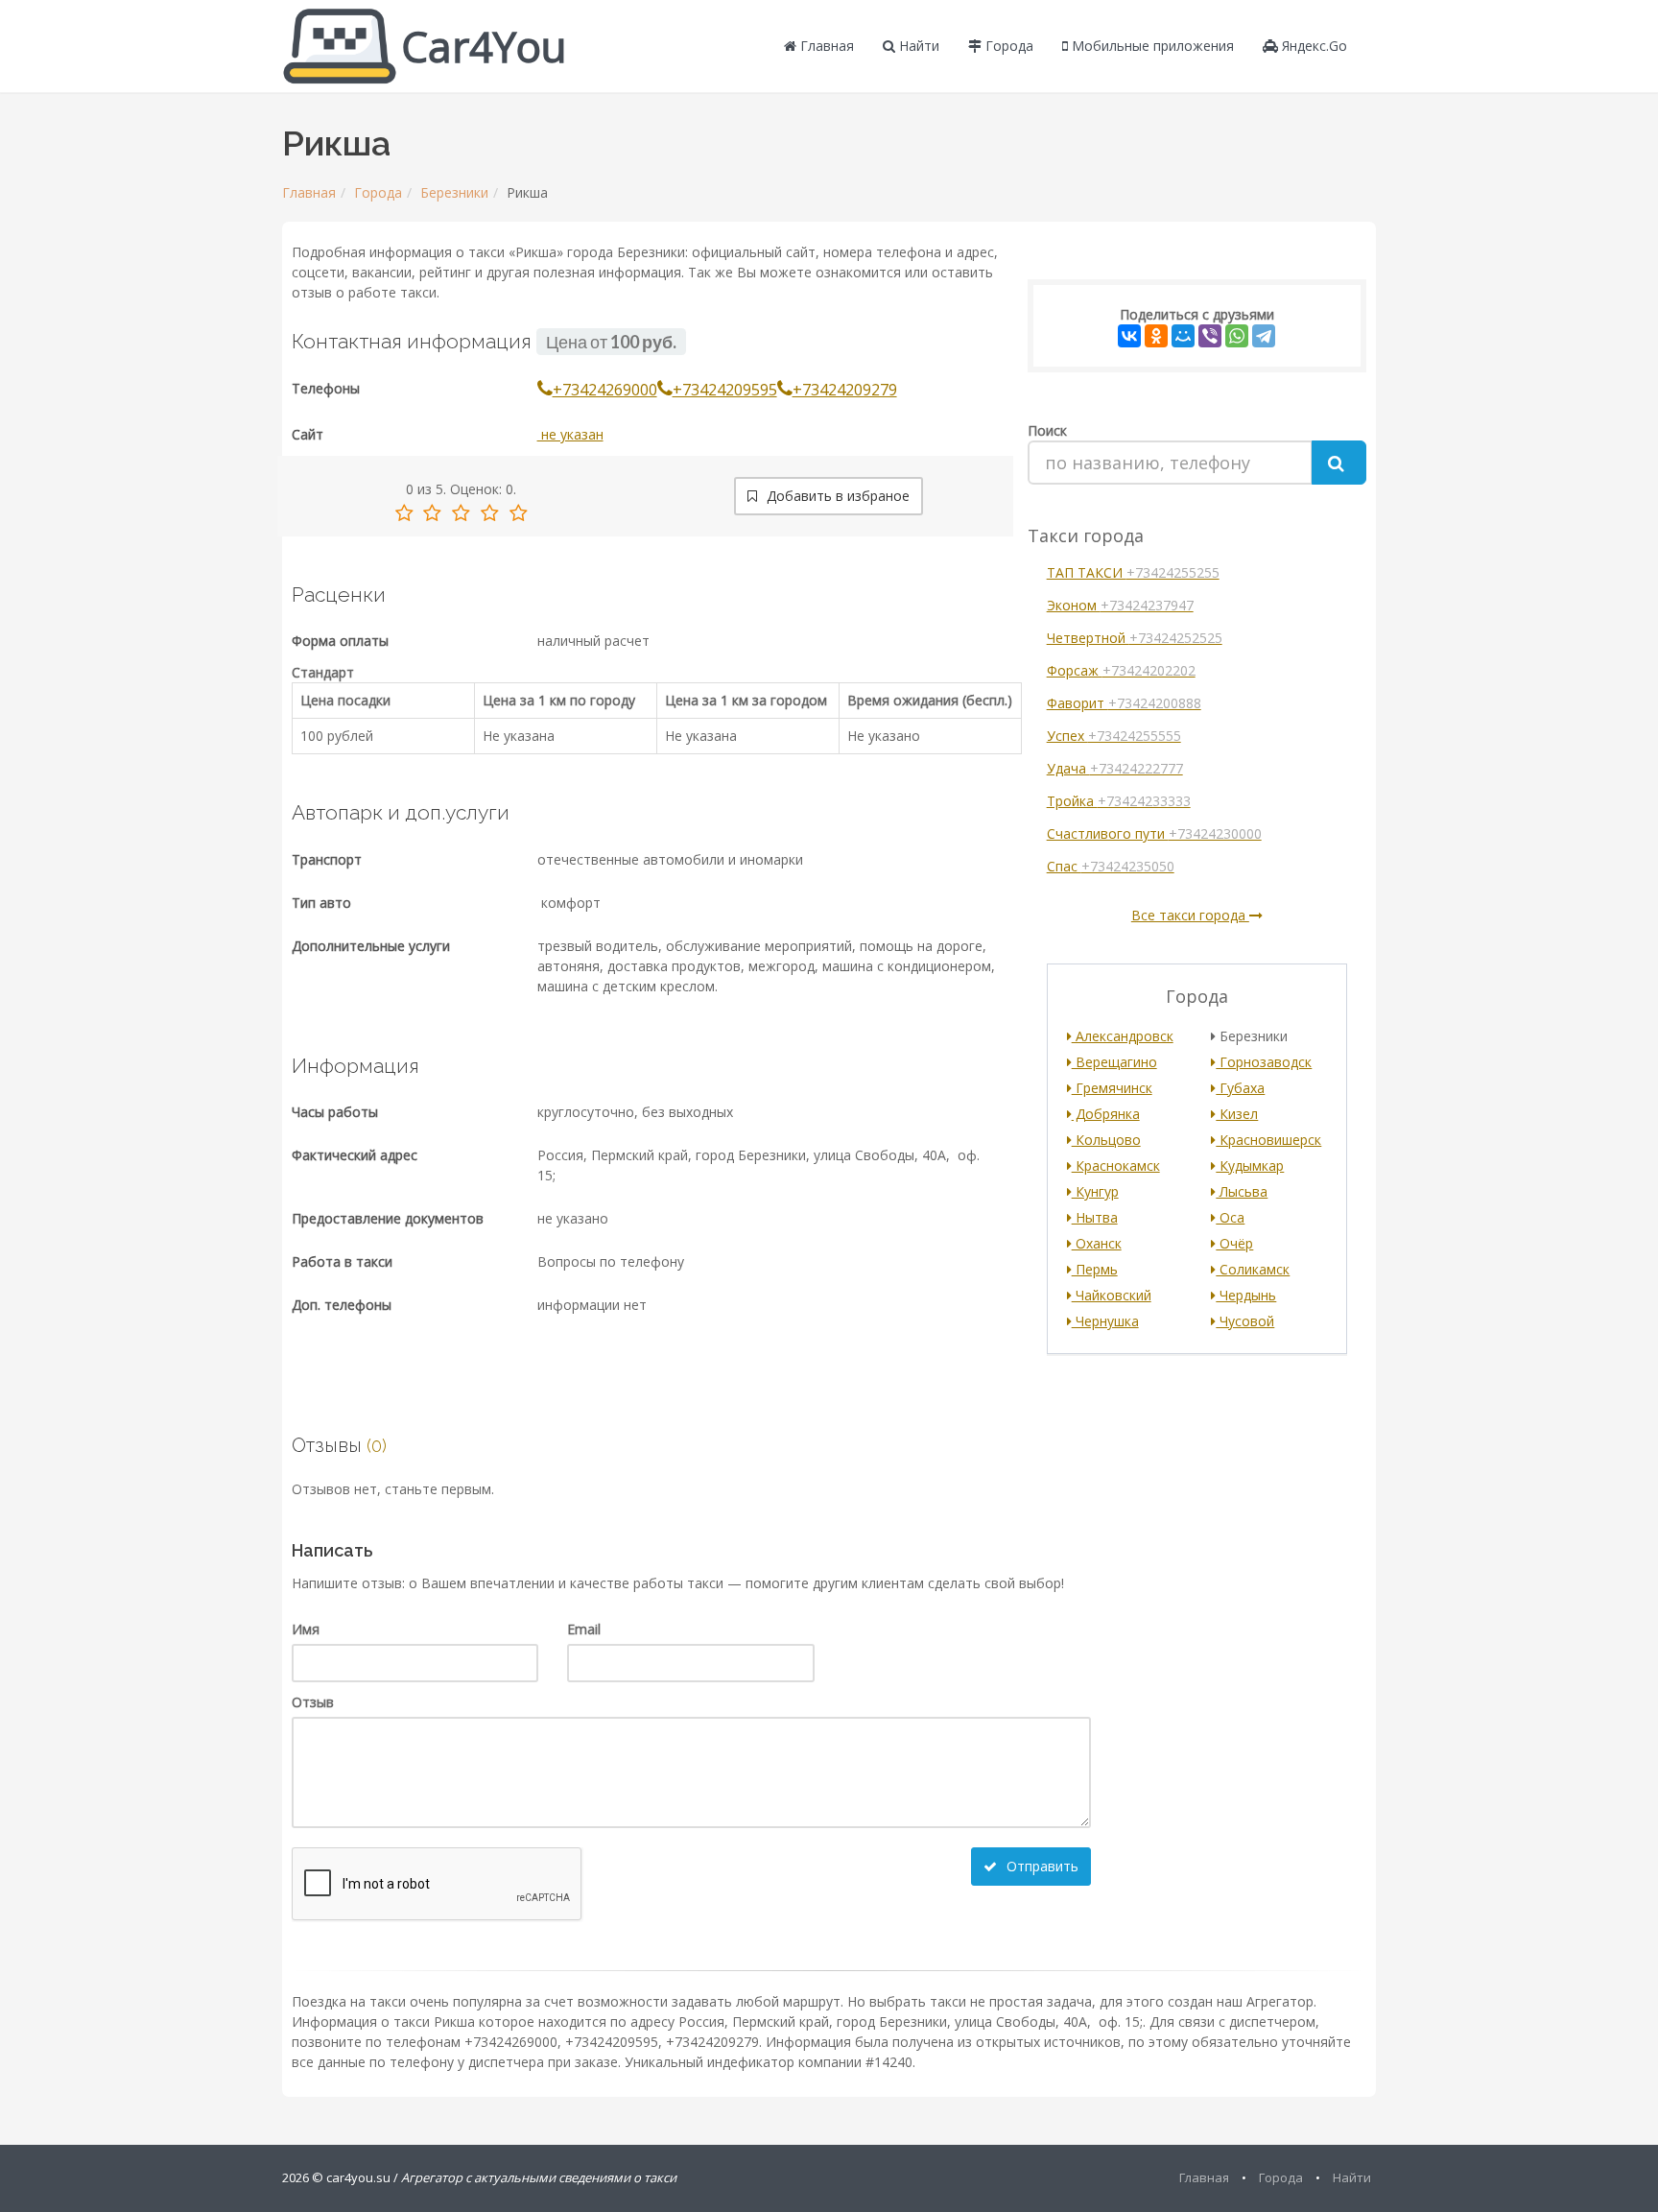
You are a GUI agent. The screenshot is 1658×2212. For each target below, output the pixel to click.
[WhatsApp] (1237, 336)
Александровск (1123, 1036)
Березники (454, 192)
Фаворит (1124, 703)
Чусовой (1245, 1321)
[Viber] (1210, 336)
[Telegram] (1264, 336)
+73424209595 (725, 390)
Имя (306, 1629)
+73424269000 (605, 390)
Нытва (1095, 1217)
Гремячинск (1112, 1088)
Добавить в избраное (836, 496)
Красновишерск (1268, 1140)
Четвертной (1135, 638)
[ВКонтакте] (1129, 336)
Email (584, 1629)
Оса (1230, 1217)
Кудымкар (1250, 1165)
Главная (825, 46)
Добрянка (1106, 1114)
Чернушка (1105, 1321)
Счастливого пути (1154, 833)
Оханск (1097, 1243)
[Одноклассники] (1156, 336)
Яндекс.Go (1313, 46)
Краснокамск (1116, 1165)
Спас (1111, 866)
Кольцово (1106, 1140)
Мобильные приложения (1151, 46)
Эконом (1120, 605)
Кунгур (1095, 1191)
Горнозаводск (1264, 1062)
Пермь (1095, 1269)
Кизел (1237, 1114)
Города (1007, 46)
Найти (917, 46)
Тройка (1119, 801)
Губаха (1240, 1088)
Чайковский (1112, 1295)
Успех (1114, 736)
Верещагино (1114, 1062)
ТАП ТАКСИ (1133, 572)
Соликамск (1253, 1269)
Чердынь (1246, 1295)
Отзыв (313, 1702)
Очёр (1234, 1243)
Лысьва (1242, 1191)
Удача (1115, 768)
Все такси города (1190, 915)
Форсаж (1121, 670)
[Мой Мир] (1183, 336)
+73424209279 (845, 390)
